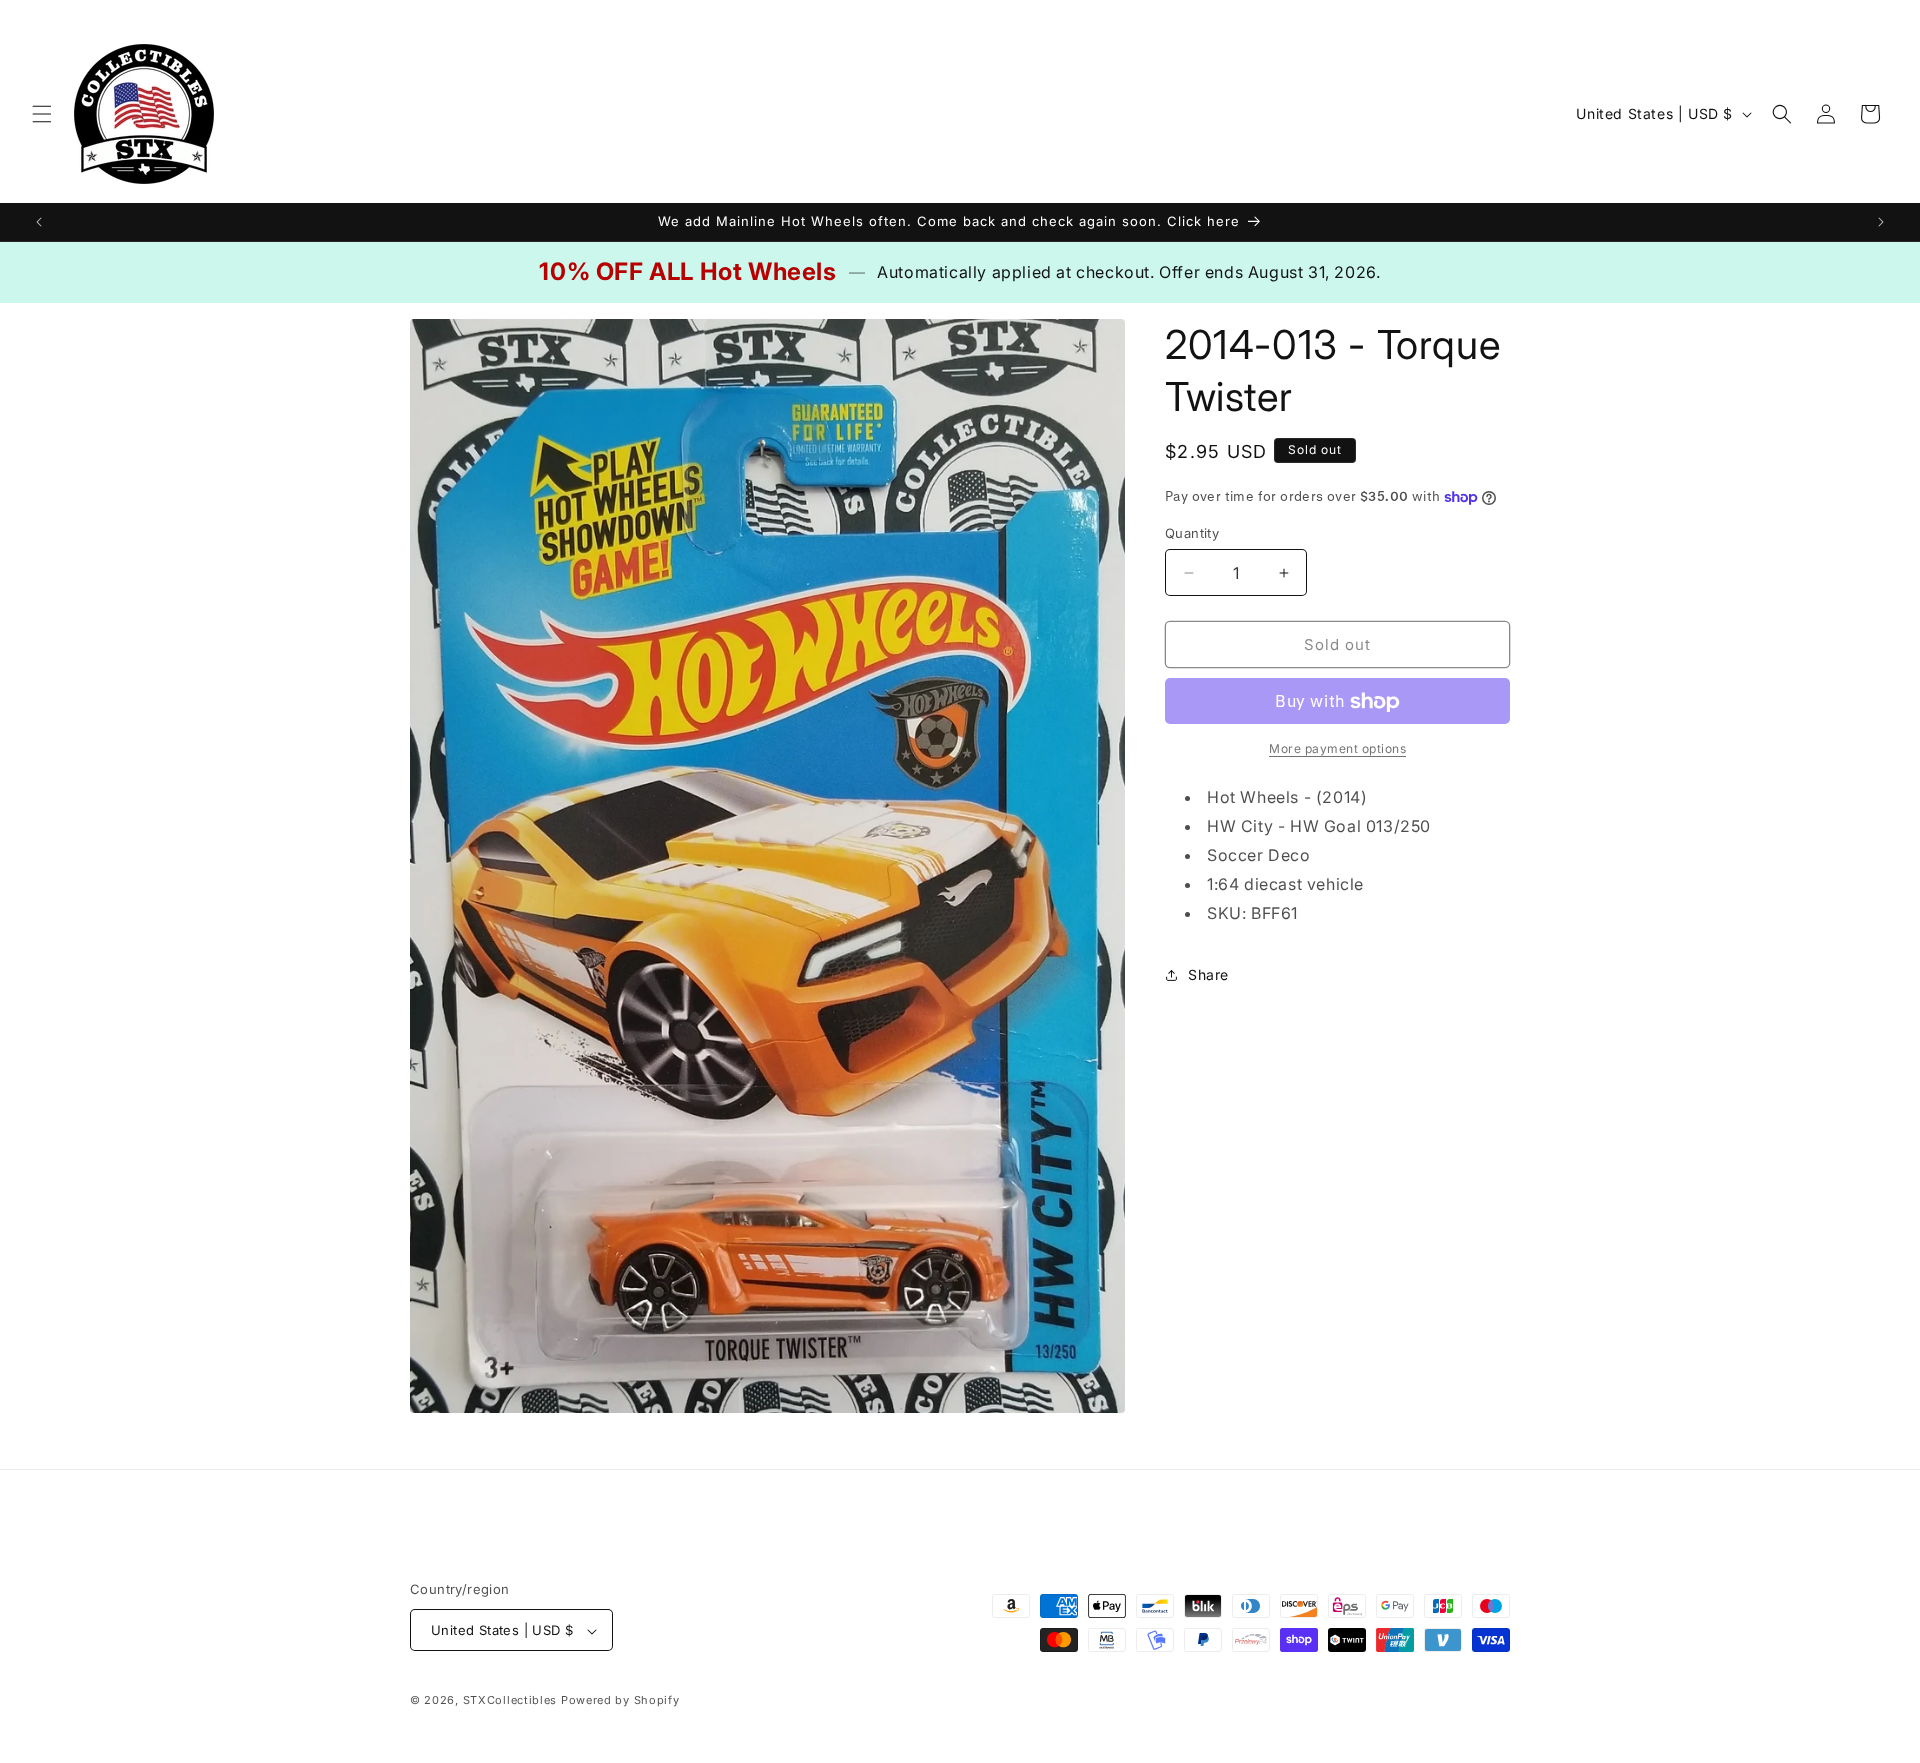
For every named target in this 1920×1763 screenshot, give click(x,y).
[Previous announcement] (39, 222)
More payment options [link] (1337, 749)
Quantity (1192, 533)
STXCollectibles (510, 1701)
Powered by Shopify (620, 1701)
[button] (42, 114)
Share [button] (1208, 974)
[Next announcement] (1881, 222)
